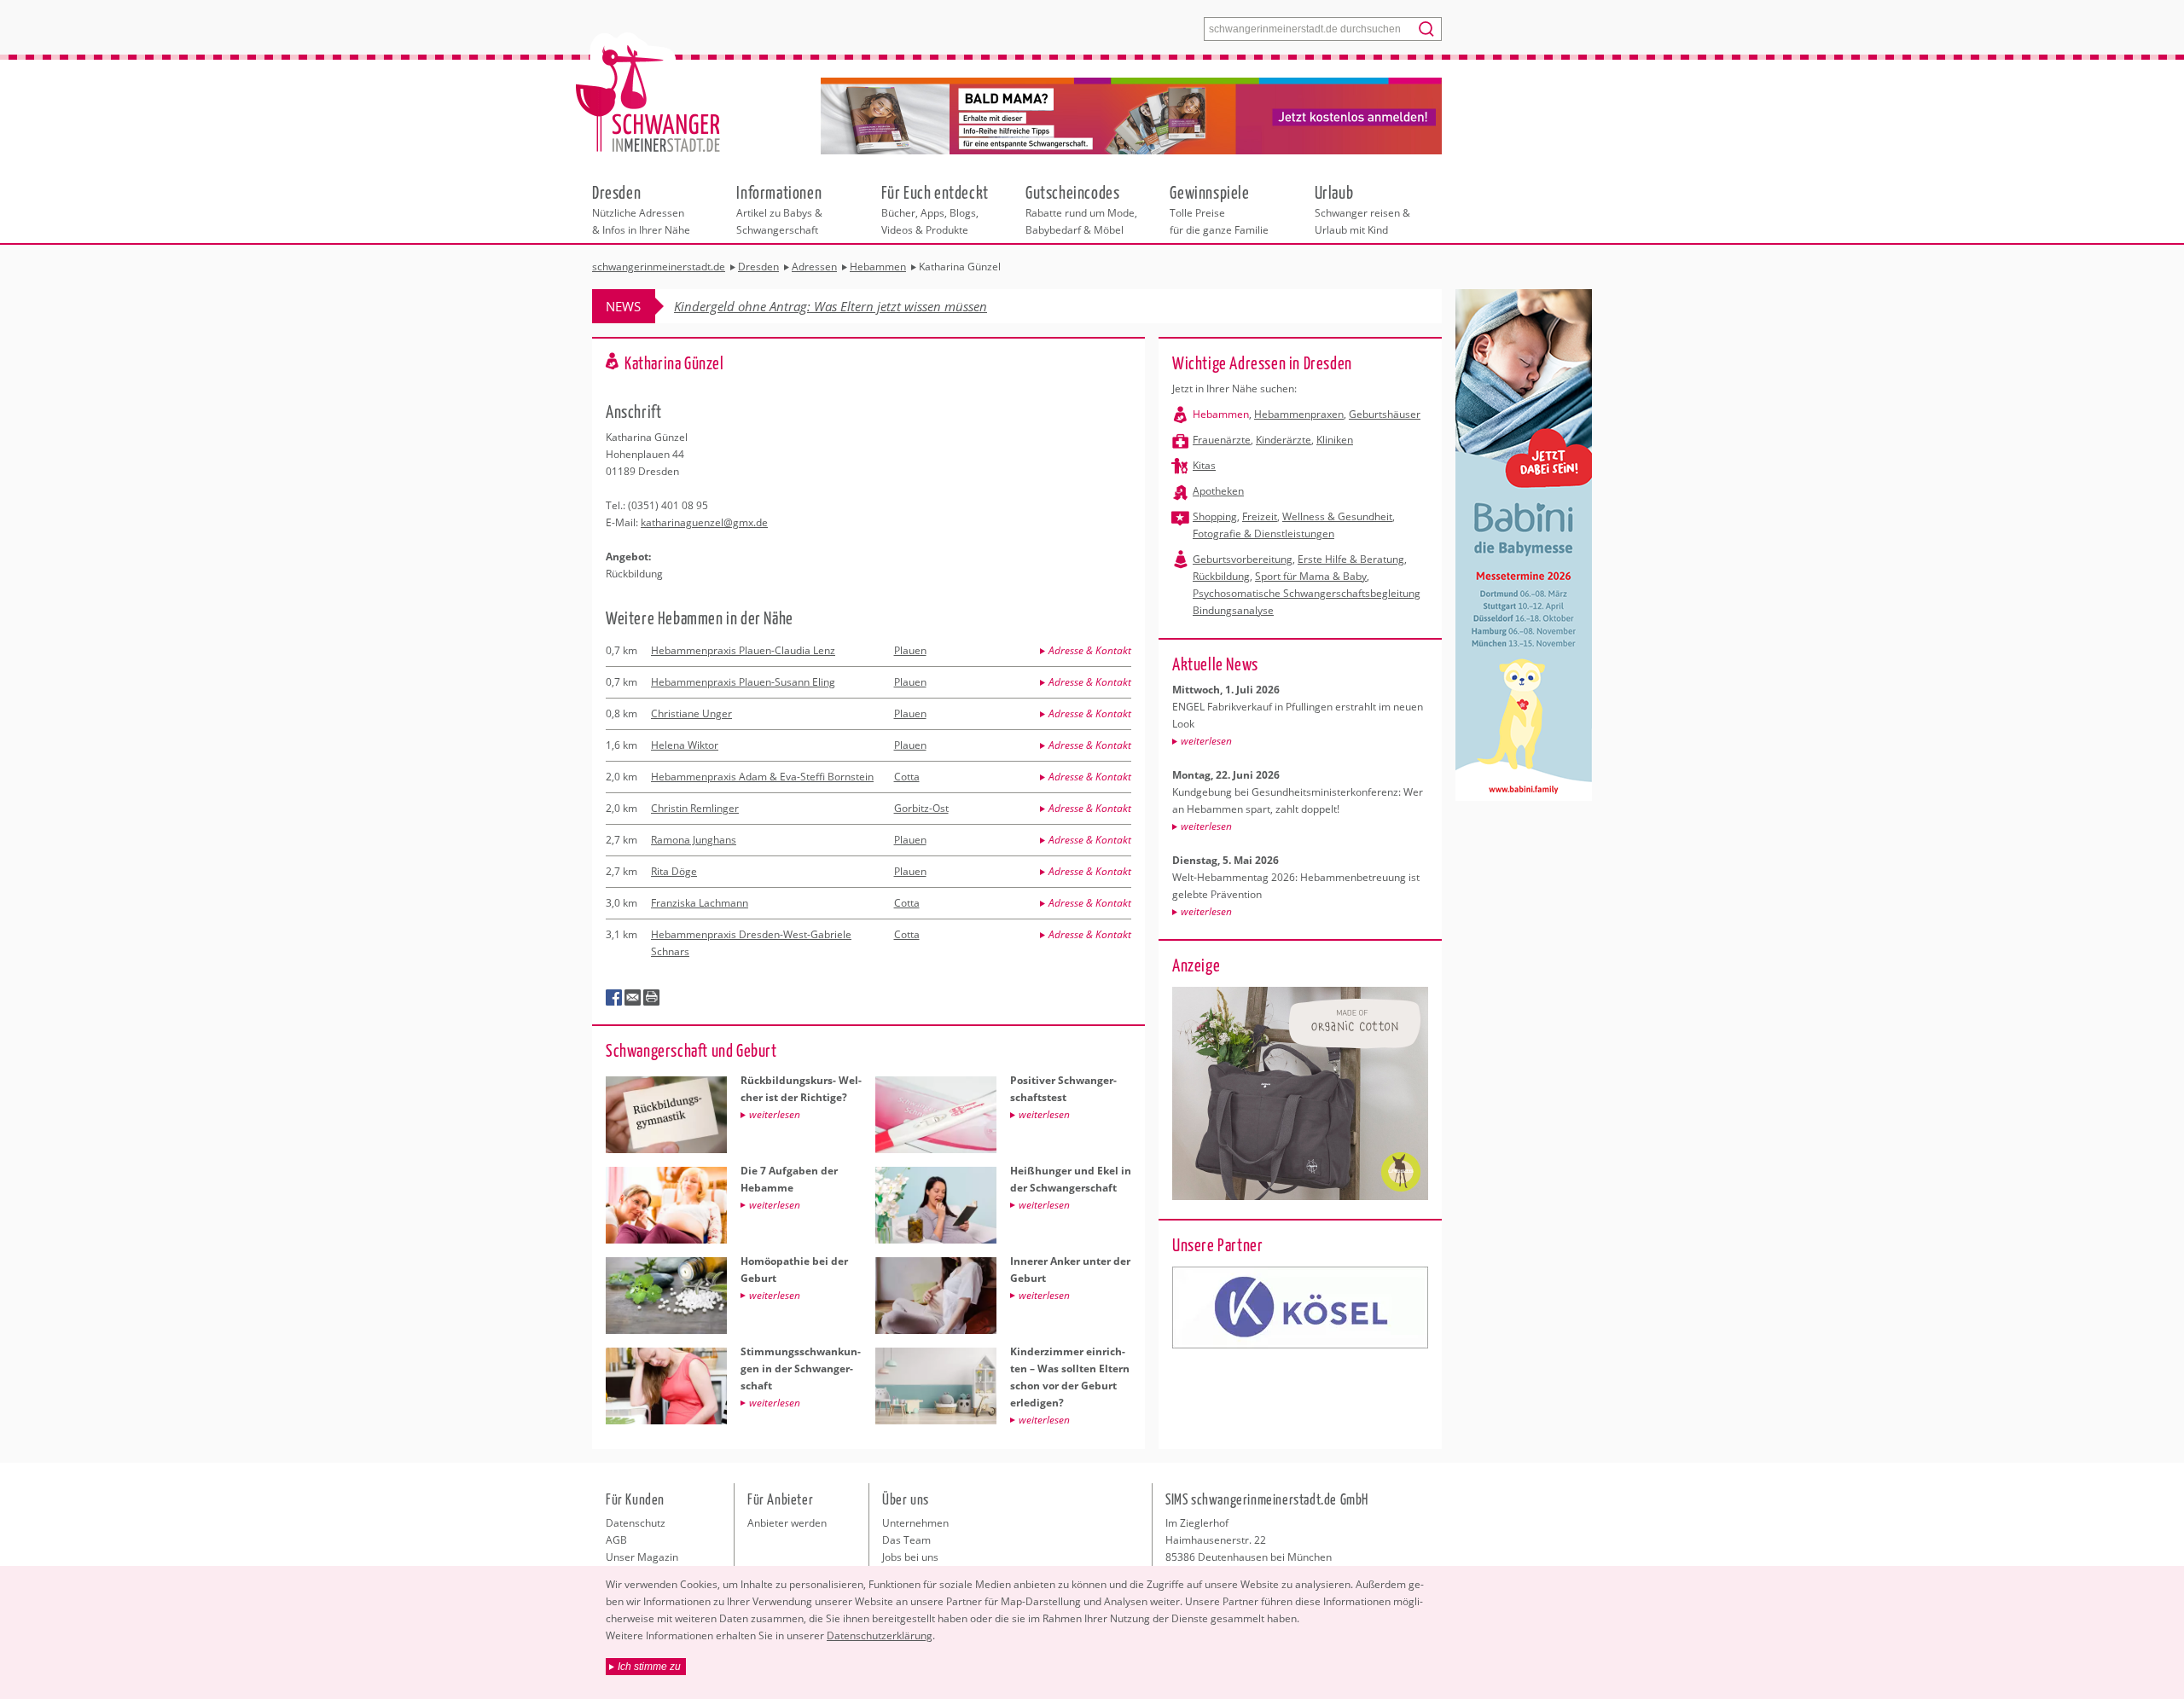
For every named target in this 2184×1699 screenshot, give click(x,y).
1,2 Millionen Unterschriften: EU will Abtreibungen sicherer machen (864, 306)
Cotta (907, 777)
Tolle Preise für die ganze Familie (1219, 209)
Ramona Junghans (694, 840)
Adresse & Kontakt (1090, 650)
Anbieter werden (787, 1523)
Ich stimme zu (649, 1667)
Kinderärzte (1284, 440)
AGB (616, 1540)
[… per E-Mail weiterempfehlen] (633, 998)
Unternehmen (915, 1523)
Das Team (906, 1540)
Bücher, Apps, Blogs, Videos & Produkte (935, 209)
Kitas (1204, 465)
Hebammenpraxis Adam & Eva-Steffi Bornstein (762, 777)
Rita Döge (674, 871)
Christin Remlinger (695, 808)
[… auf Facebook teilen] (614, 998)
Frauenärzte (1222, 440)
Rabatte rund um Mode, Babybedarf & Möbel (1081, 209)
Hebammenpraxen (1299, 414)
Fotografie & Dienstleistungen (1263, 533)
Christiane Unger (691, 713)
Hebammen (1221, 414)
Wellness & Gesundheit (1337, 516)
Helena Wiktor (685, 745)
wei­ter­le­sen (1206, 741)
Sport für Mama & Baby (1311, 576)
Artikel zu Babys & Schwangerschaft (779, 209)
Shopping (1215, 516)
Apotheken (1218, 491)
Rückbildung (1221, 576)
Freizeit (1260, 516)
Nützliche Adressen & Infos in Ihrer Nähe (641, 209)
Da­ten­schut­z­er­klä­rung (880, 1635)
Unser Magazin (642, 1557)
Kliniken (1335, 440)
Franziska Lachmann (700, 903)
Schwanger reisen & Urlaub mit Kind (1362, 209)
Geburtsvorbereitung (1243, 559)
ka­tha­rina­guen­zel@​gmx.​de (704, 522)
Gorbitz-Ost (921, 808)
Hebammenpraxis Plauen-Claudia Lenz (743, 650)
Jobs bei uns (910, 1557)
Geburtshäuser (1385, 414)
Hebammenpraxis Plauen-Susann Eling (743, 682)
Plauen (910, 650)
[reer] (1300, 1308)
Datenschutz (636, 1523)
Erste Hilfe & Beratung (1351, 559)
